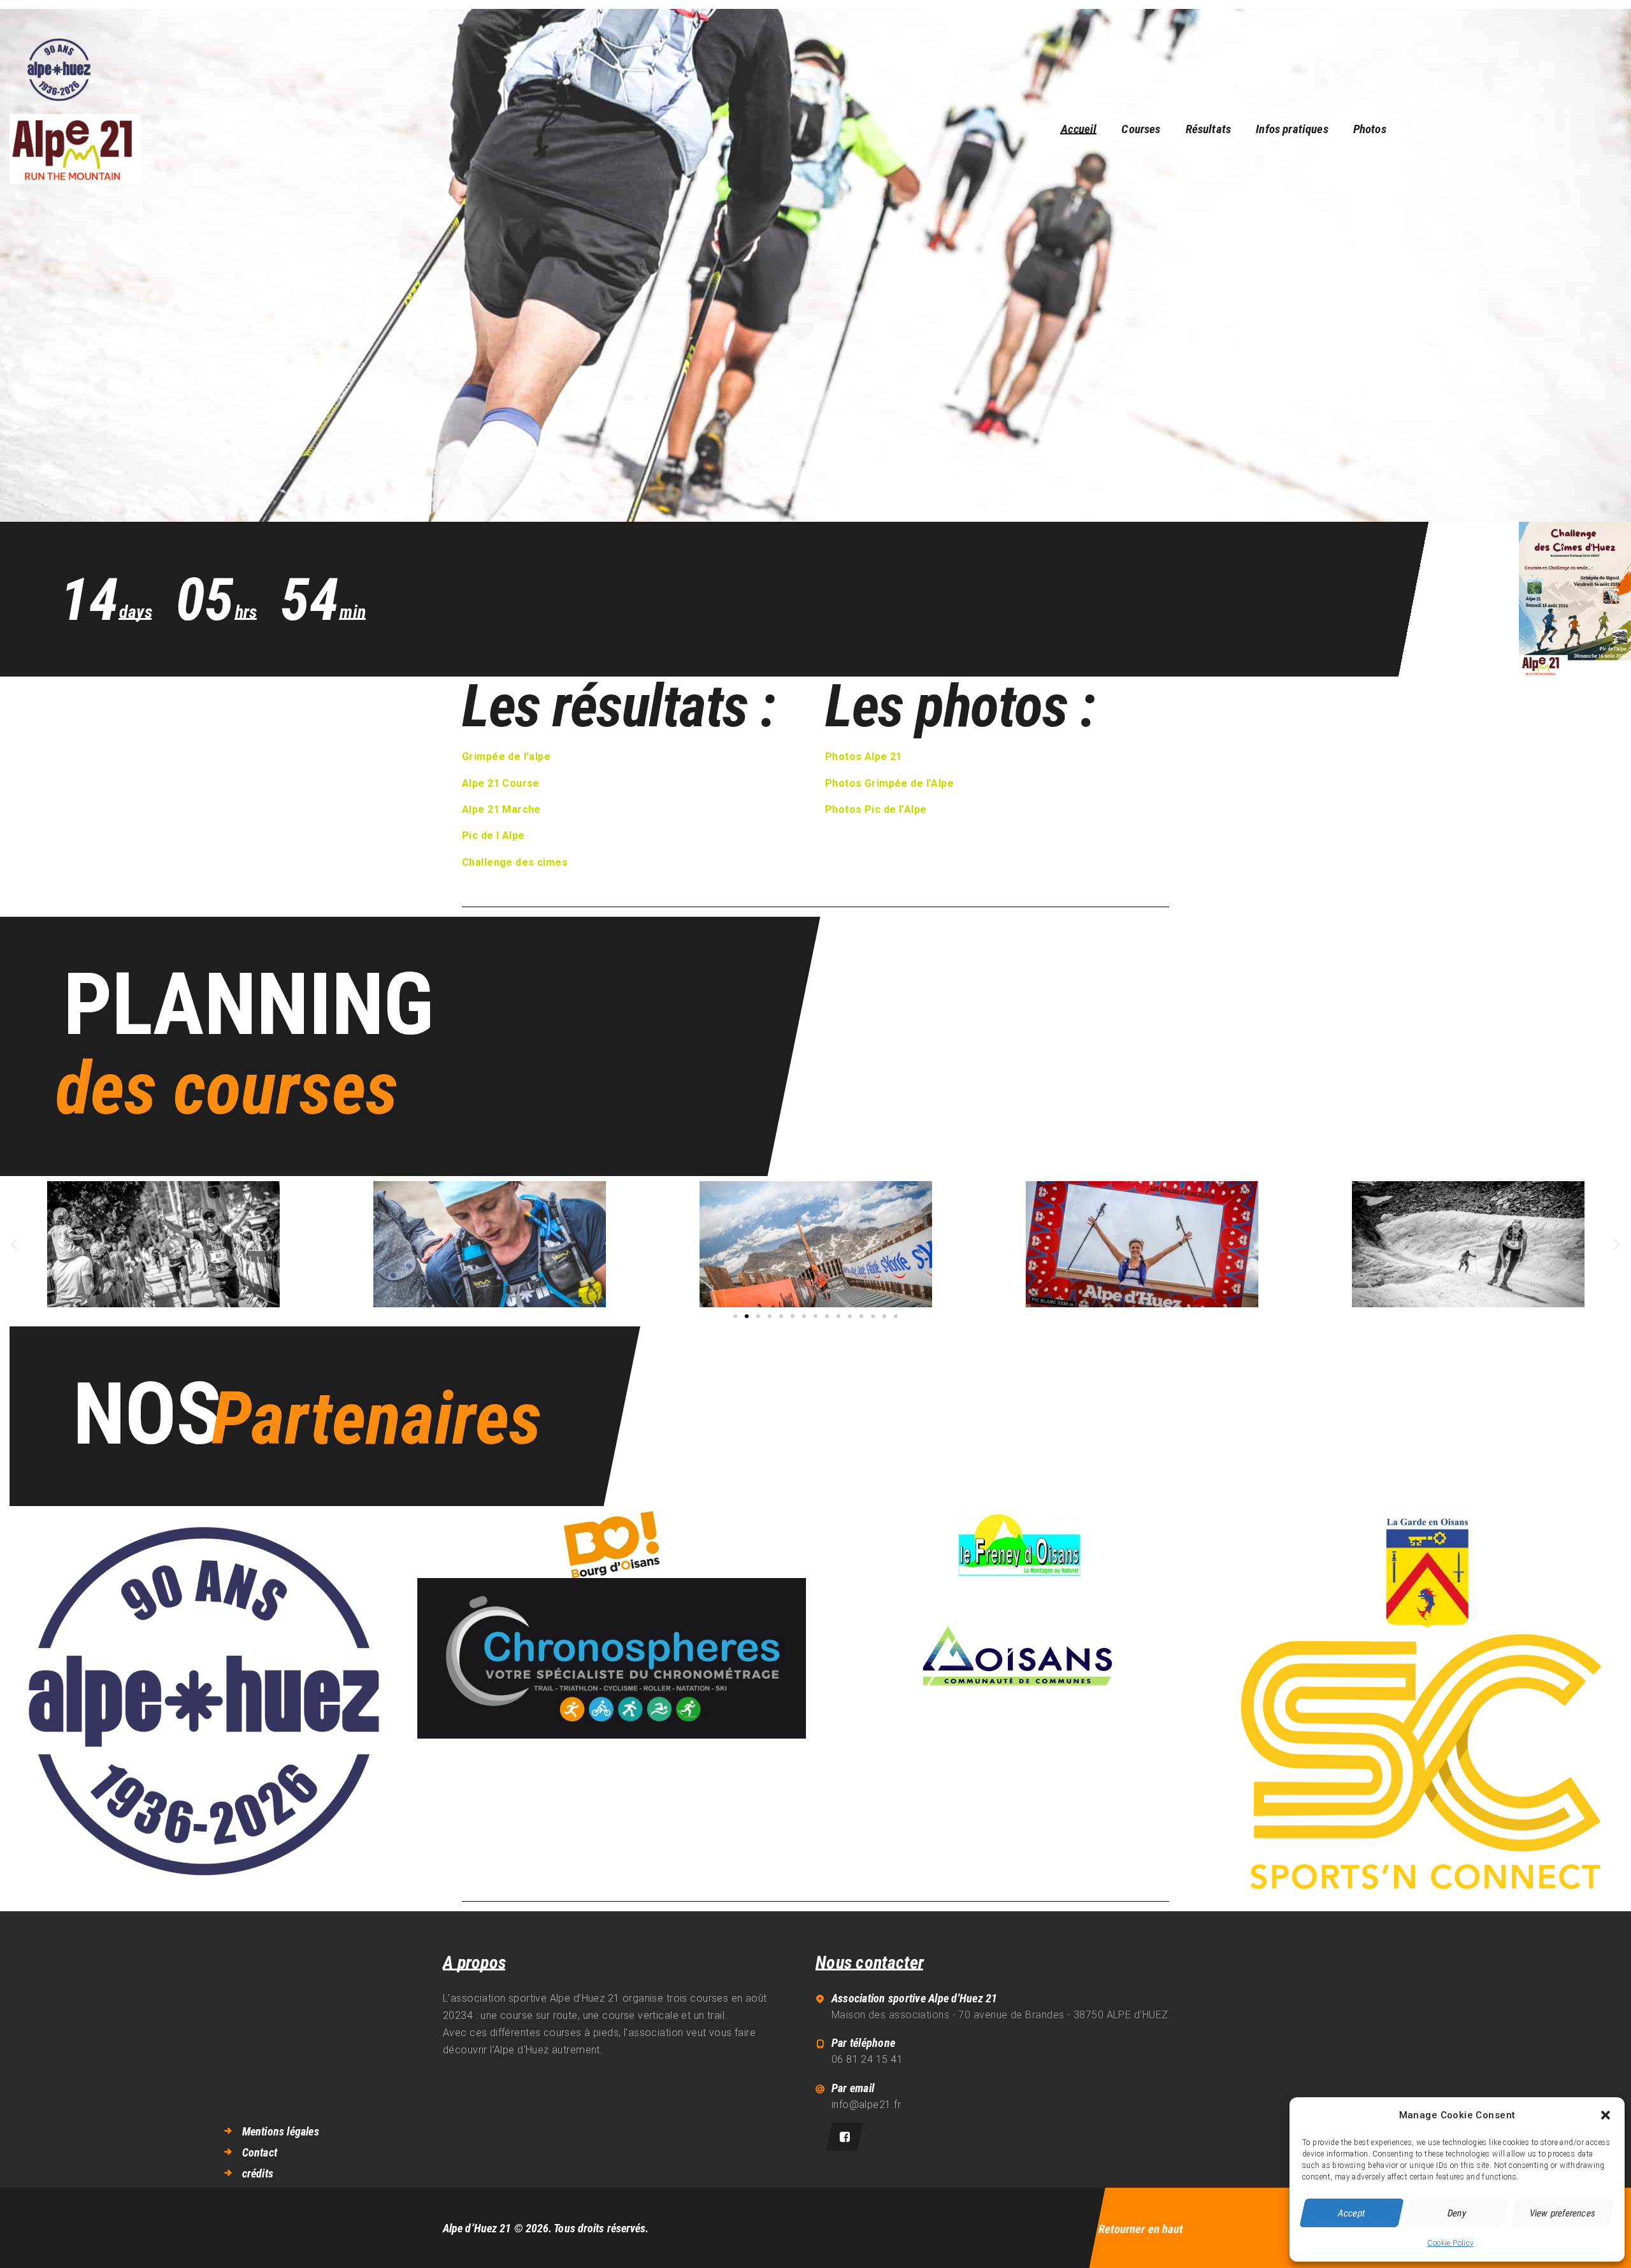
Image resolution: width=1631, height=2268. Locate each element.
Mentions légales (281, 2131)
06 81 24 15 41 (867, 2059)
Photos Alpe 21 (864, 757)
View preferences (1562, 2213)
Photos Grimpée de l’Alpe (889, 783)
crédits (258, 2173)
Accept (1351, 2213)
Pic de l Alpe (493, 836)
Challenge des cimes (515, 862)
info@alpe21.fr (866, 2105)
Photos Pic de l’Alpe (876, 809)
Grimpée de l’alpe (506, 757)
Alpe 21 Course (501, 783)
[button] (1606, 2115)
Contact (260, 2152)
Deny (1457, 2213)
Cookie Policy (1450, 2243)
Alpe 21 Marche (501, 809)
